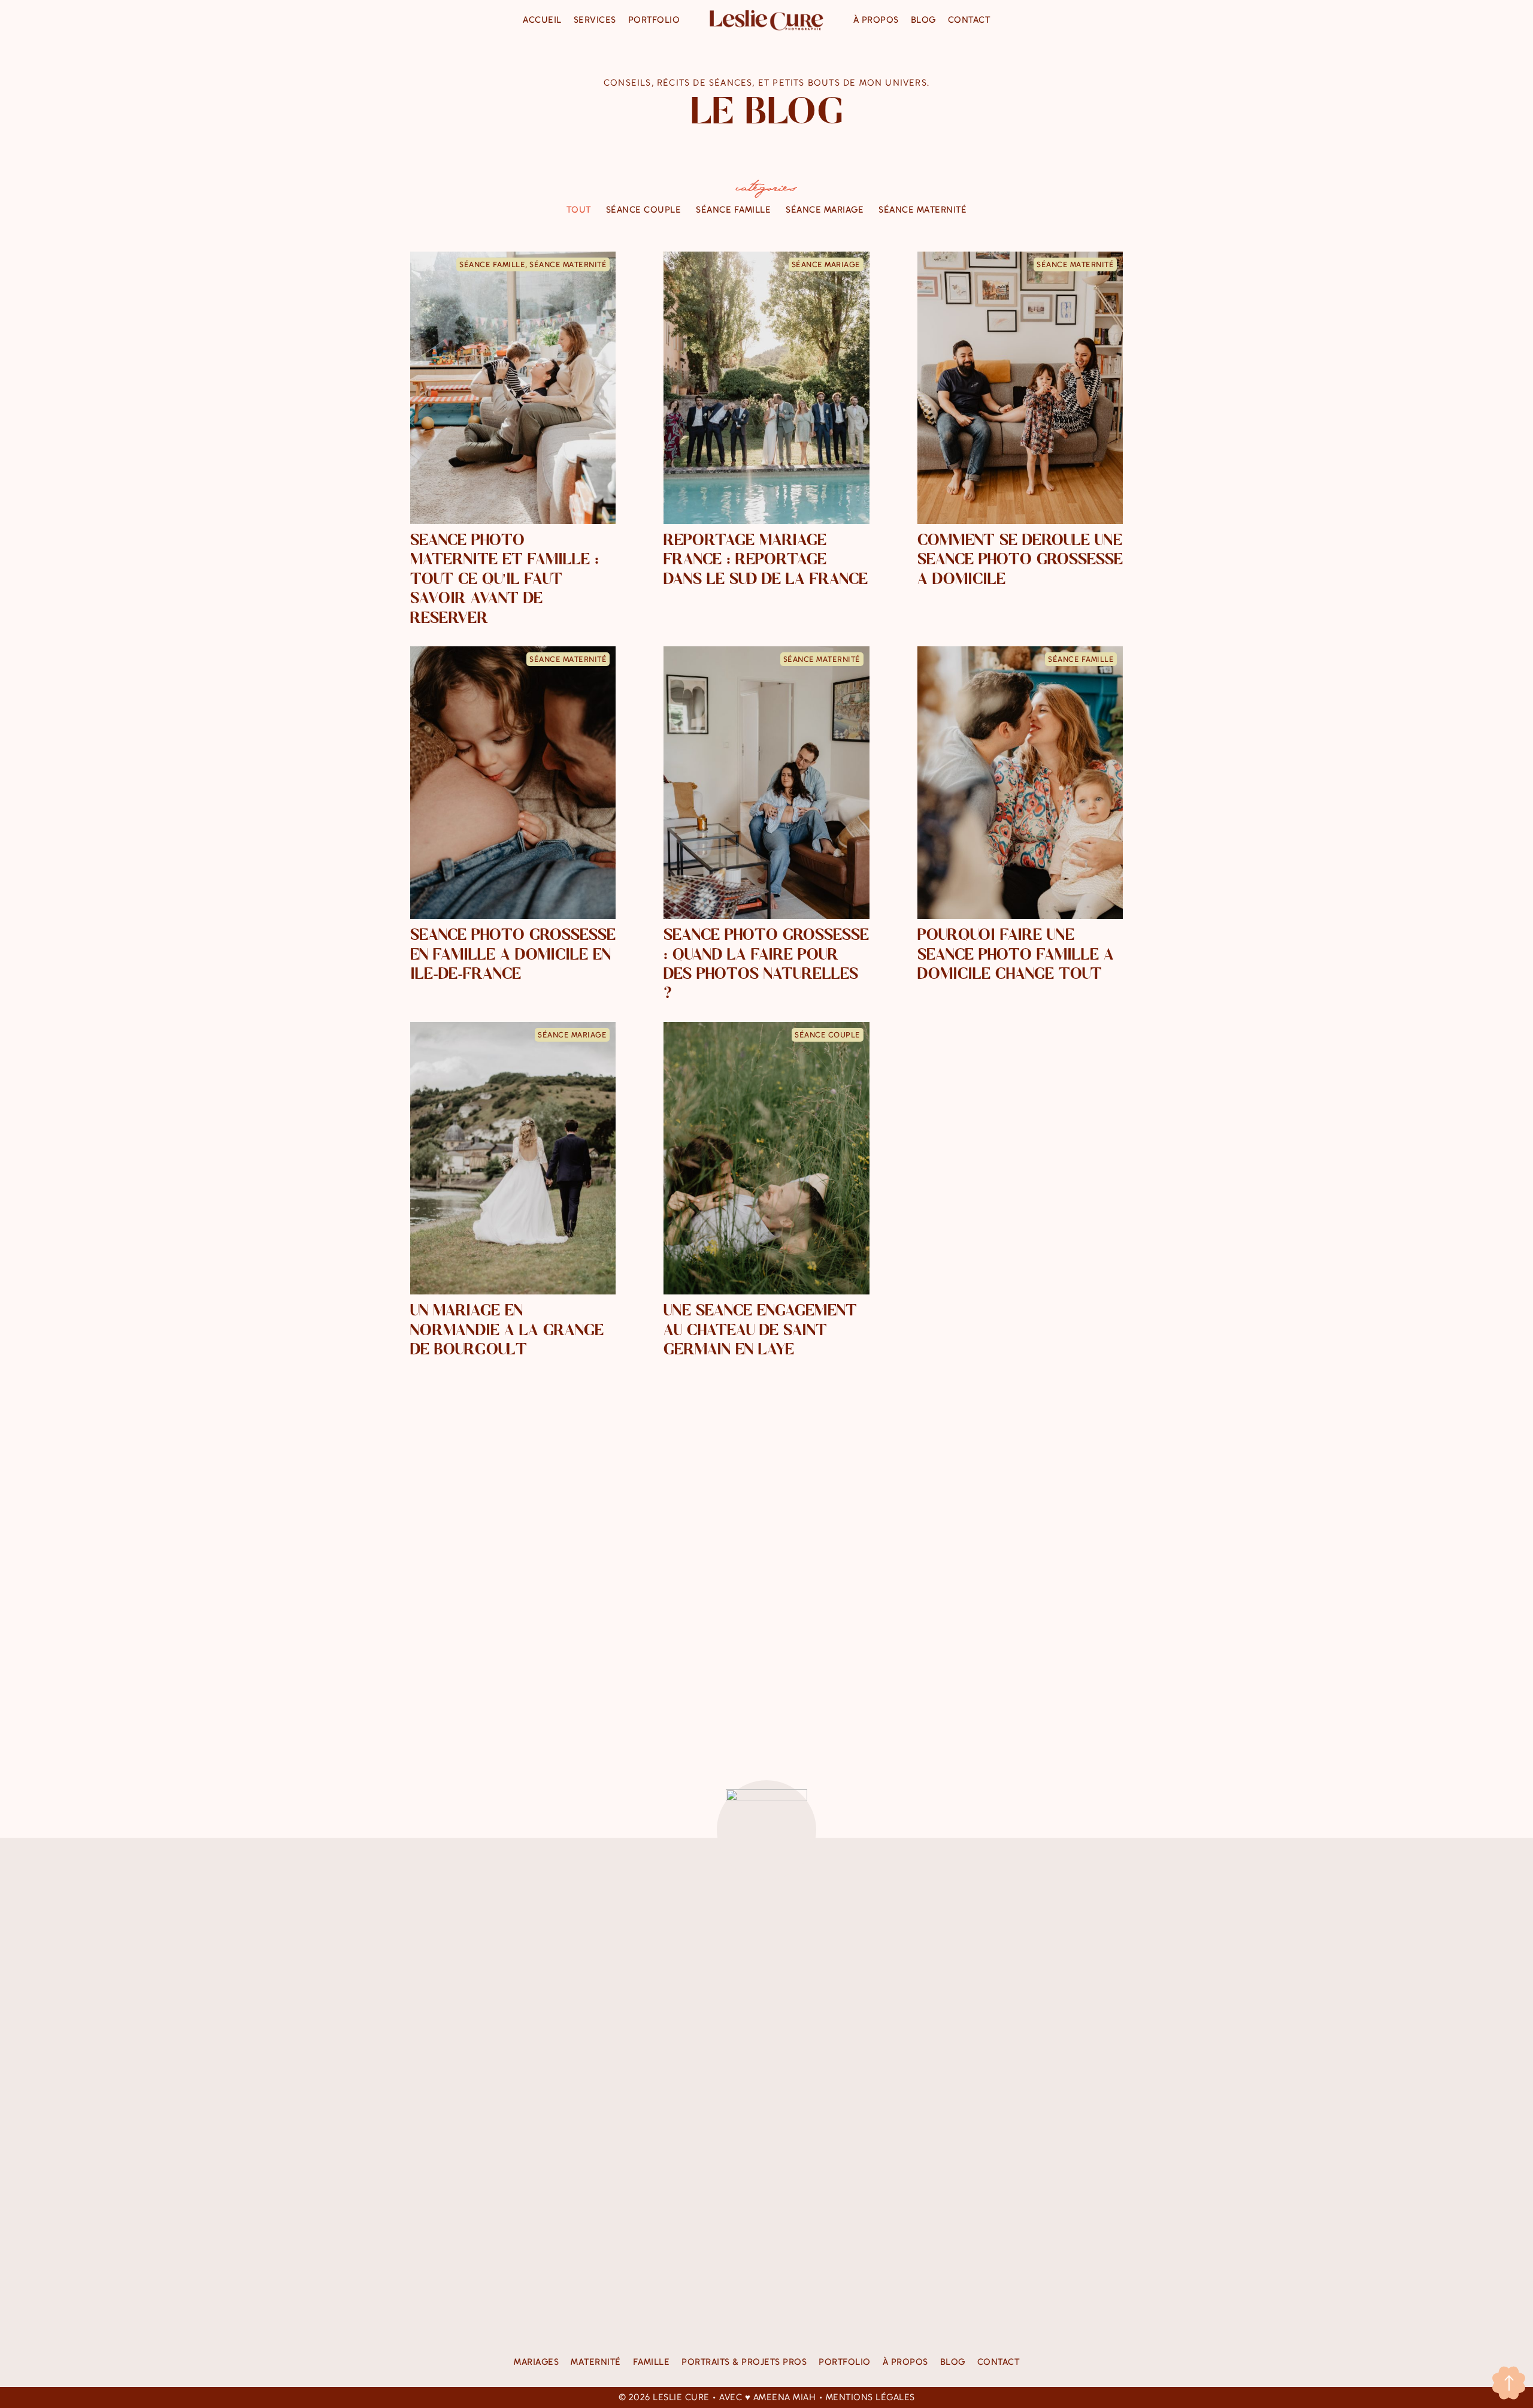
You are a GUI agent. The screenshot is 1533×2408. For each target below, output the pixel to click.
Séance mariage (825, 210)
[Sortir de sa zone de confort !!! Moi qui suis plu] (587, 1993)
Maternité (596, 2362)
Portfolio (654, 20)
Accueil (542, 20)
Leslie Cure (681, 2397)
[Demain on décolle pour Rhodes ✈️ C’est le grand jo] (467, 1940)
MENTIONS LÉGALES (870, 2397)
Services (595, 20)
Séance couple (644, 210)
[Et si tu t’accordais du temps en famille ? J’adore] (1066, 2009)
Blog (923, 20)
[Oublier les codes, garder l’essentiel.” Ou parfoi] (826, 2085)
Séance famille (733, 210)
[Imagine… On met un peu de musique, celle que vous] (946, 2100)
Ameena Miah (785, 2397)
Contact (969, 20)
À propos (876, 20)
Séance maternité (922, 210)
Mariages (536, 2362)
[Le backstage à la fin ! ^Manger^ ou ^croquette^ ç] (707, 1940)
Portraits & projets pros (744, 2362)
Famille (652, 2362)
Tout (579, 210)
